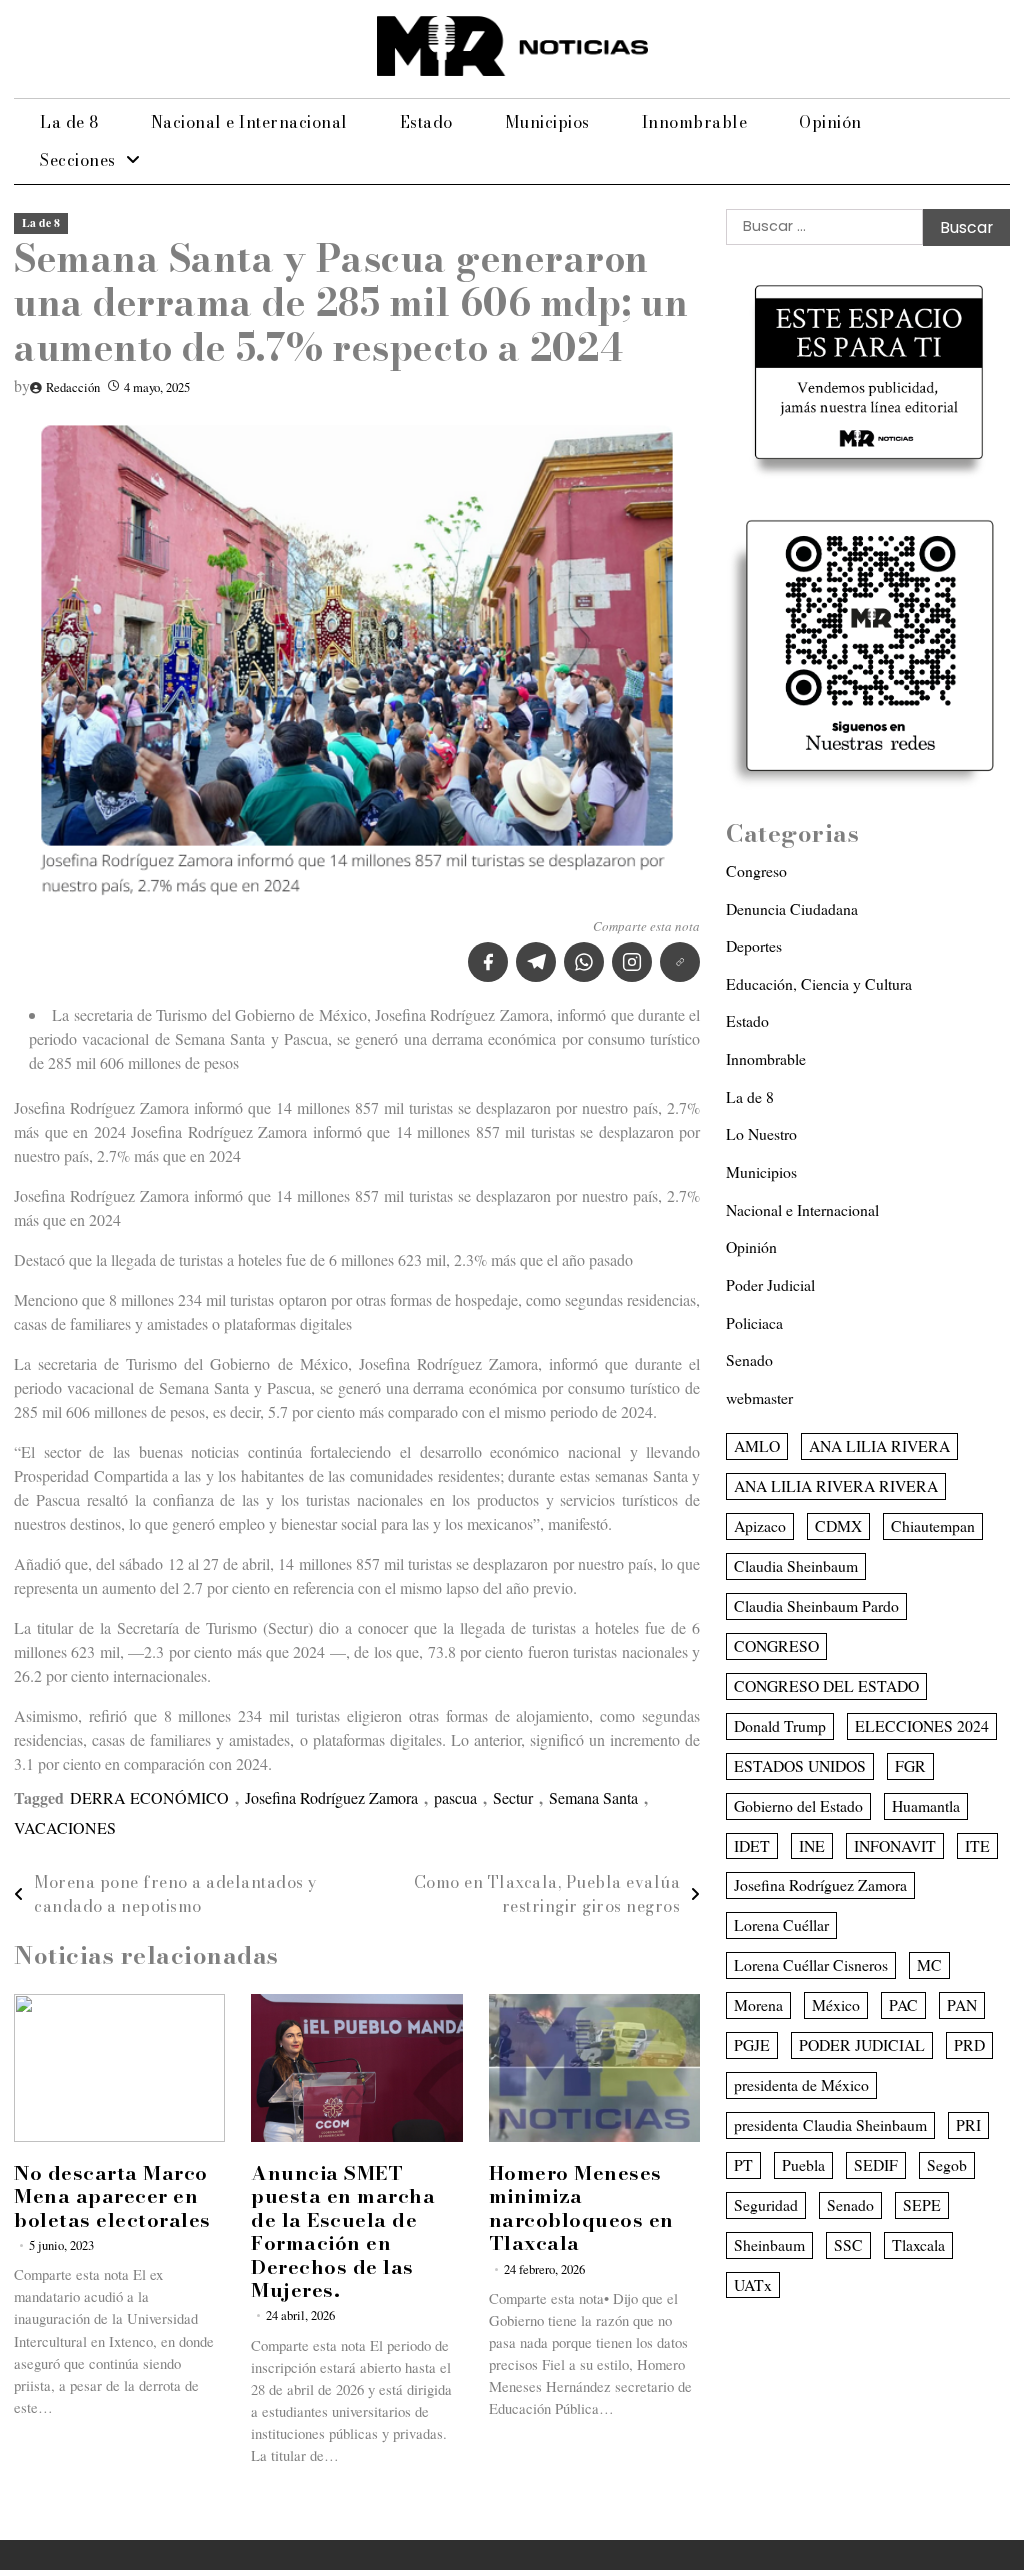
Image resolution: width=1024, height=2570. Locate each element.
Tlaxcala (918, 2244)
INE (812, 1845)
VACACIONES (65, 1827)
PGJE (752, 2044)
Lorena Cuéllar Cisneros (811, 1964)
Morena (758, 2004)
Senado (749, 1359)
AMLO (757, 1445)
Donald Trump (780, 1725)
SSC (848, 2244)
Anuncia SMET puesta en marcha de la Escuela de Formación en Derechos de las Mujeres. (343, 2231)
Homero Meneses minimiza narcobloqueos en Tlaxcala (581, 2208)
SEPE (922, 2204)
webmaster (759, 1397)
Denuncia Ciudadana (792, 908)
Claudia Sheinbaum (796, 1565)
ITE (977, 1845)
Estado (426, 122)
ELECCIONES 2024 (922, 1725)
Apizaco (760, 1525)
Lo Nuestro (761, 1133)
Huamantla (926, 1805)
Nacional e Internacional (249, 122)
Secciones (78, 160)
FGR (910, 1765)
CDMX (838, 1525)
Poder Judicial (770, 1284)
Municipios (547, 122)
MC (929, 1964)
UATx (753, 2284)
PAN (962, 2004)
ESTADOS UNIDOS (800, 1765)
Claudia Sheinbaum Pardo (816, 1605)
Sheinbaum (769, 2244)
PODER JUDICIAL (862, 2044)
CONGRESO (776, 1645)
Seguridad (766, 2204)
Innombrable (695, 122)
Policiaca (754, 1322)
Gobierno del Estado (798, 1805)
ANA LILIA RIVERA (879, 1445)
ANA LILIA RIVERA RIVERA (836, 1485)
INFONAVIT (895, 1845)
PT (743, 2164)
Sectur (513, 1797)
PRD (969, 2044)
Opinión (830, 122)
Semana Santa (593, 1797)
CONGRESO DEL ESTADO (826, 1685)
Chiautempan (933, 1525)
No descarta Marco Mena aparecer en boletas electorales (112, 2196)
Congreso (756, 870)
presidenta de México (801, 2084)
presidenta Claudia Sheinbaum (830, 2124)
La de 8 (69, 122)
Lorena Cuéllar (781, 1924)
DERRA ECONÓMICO (149, 1797)
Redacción (73, 387)
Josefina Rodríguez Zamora (331, 1797)
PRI (968, 2124)
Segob (947, 2164)
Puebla (803, 2164)
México (836, 2004)
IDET (752, 1845)
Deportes (754, 945)
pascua (455, 1797)
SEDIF (876, 2164)
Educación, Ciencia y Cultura (819, 983)
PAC (903, 2004)
